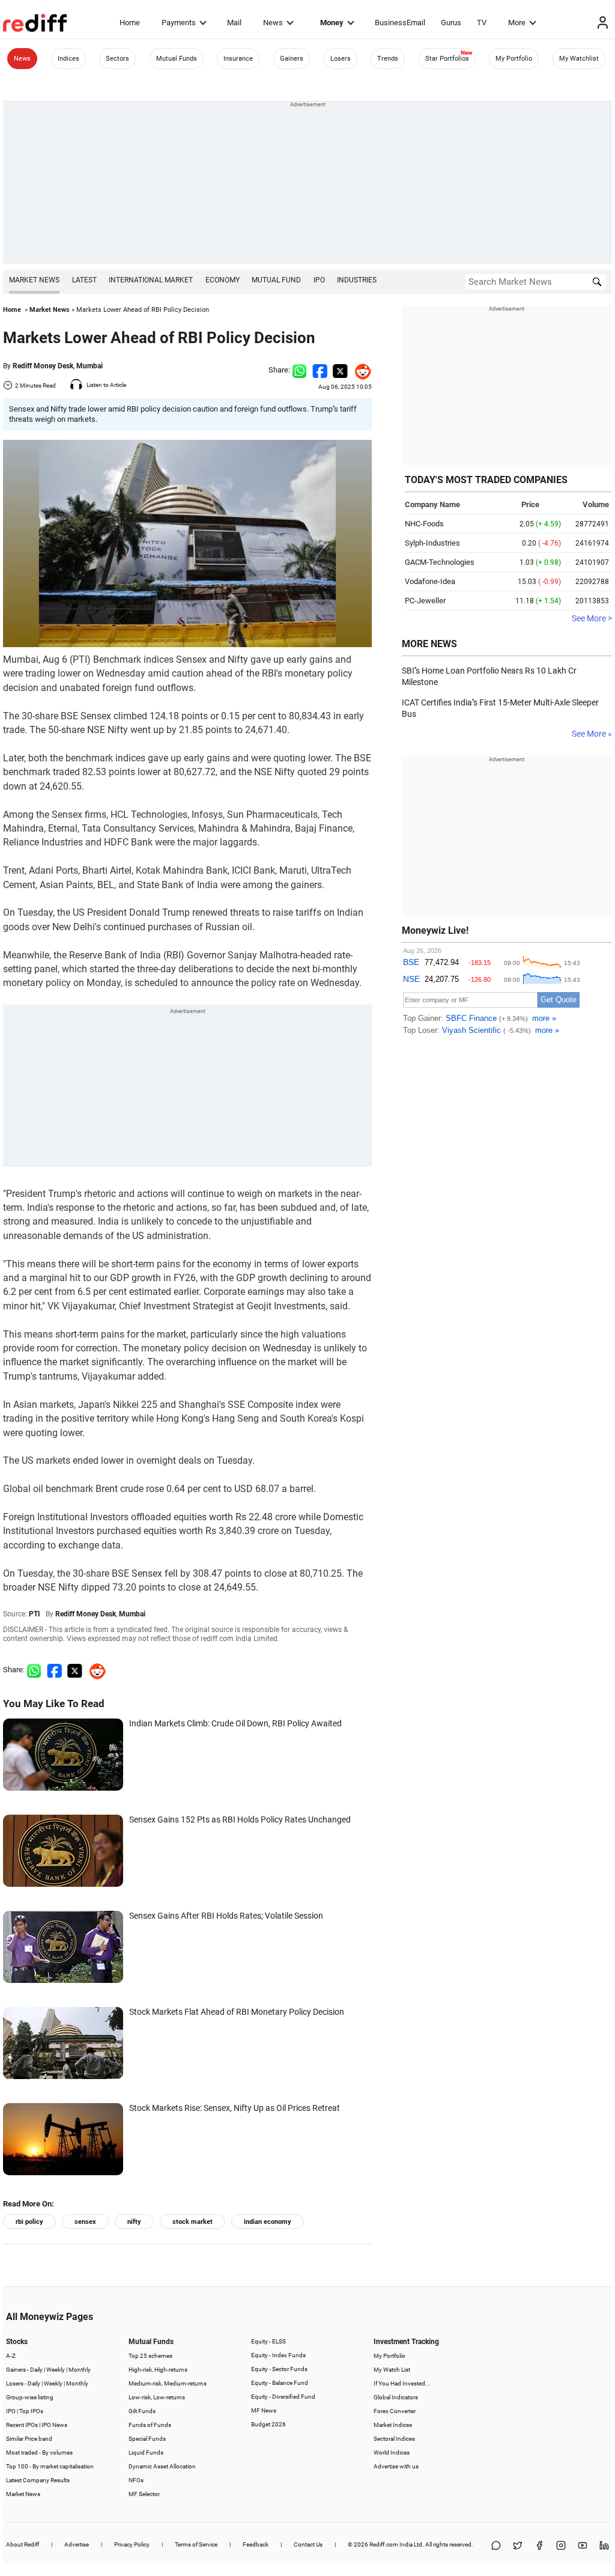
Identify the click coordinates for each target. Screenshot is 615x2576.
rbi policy (29, 2222)
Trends (388, 59)
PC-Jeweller (425, 601)
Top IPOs (31, 2411)
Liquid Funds (146, 2453)
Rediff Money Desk (43, 366)
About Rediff (23, 2544)
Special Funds (147, 2439)
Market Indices (393, 2425)
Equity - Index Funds (278, 2355)
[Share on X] (518, 2546)
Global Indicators (396, 2397)
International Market (151, 280)
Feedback (256, 2544)
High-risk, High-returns (158, 2370)
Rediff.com (384, 2544)
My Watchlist (579, 59)
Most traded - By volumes (39, 2453)
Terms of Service (196, 2544)
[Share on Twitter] (340, 370)
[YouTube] (583, 2546)
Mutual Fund (276, 280)
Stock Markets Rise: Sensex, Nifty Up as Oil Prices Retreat (235, 2108)
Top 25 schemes (150, 2356)
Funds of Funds (150, 2425)
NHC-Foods (424, 524)
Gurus (451, 23)
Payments (179, 23)
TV (482, 23)
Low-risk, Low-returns (157, 2397)
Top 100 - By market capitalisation (50, 2466)
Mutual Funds (177, 59)
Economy (223, 280)
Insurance (238, 59)
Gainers (292, 59)
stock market (192, 2222)
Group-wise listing (30, 2397)
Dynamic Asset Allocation (162, 2466)
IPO (319, 280)
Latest (84, 280)
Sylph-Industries (432, 543)
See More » (592, 734)
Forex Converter (395, 2411)
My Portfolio (514, 59)
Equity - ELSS (268, 2341)
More (517, 23)
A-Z (11, 2356)
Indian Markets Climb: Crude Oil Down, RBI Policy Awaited (235, 1723)
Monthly (80, 2370)
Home (130, 23)
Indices (68, 59)
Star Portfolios (447, 59)
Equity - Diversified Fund (283, 2397)
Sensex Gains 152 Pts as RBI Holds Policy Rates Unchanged (240, 1819)
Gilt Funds (142, 2411)
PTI (35, 1614)
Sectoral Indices (394, 2439)
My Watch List (392, 2370)
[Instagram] (561, 2546)
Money (332, 23)
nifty (134, 2222)
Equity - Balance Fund (280, 2383)
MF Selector (144, 2494)
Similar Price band (29, 2439)
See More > (592, 618)
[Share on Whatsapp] (299, 370)
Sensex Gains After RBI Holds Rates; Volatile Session (226, 1916)
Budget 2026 (268, 2424)
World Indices (392, 2453)
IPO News (54, 2425)
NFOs (136, 2480)
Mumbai (89, 366)
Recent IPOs (22, 2425)
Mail (234, 23)
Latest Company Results (38, 2480)
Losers (341, 59)
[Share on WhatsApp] (496, 2546)
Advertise (77, 2544)
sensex (85, 2222)
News (273, 23)
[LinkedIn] (604, 2546)
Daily (36, 2370)
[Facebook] (539, 2546)
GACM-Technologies (440, 562)
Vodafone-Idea (430, 581)
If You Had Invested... (402, 2383)
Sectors (117, 59)
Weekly (56, 2370)
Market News (34, 280)
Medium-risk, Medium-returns (168, 2383)
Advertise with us (396, 2466)
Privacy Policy (132, 2544)
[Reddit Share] (360, 370)
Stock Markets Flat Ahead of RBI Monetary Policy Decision (237, 2012)
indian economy (268, 2222)
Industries (357, 280)
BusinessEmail (400, 23)
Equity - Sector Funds (279, 2369)
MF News (264, 2410)
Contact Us (308, 2544)
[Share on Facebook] (320, 370)
